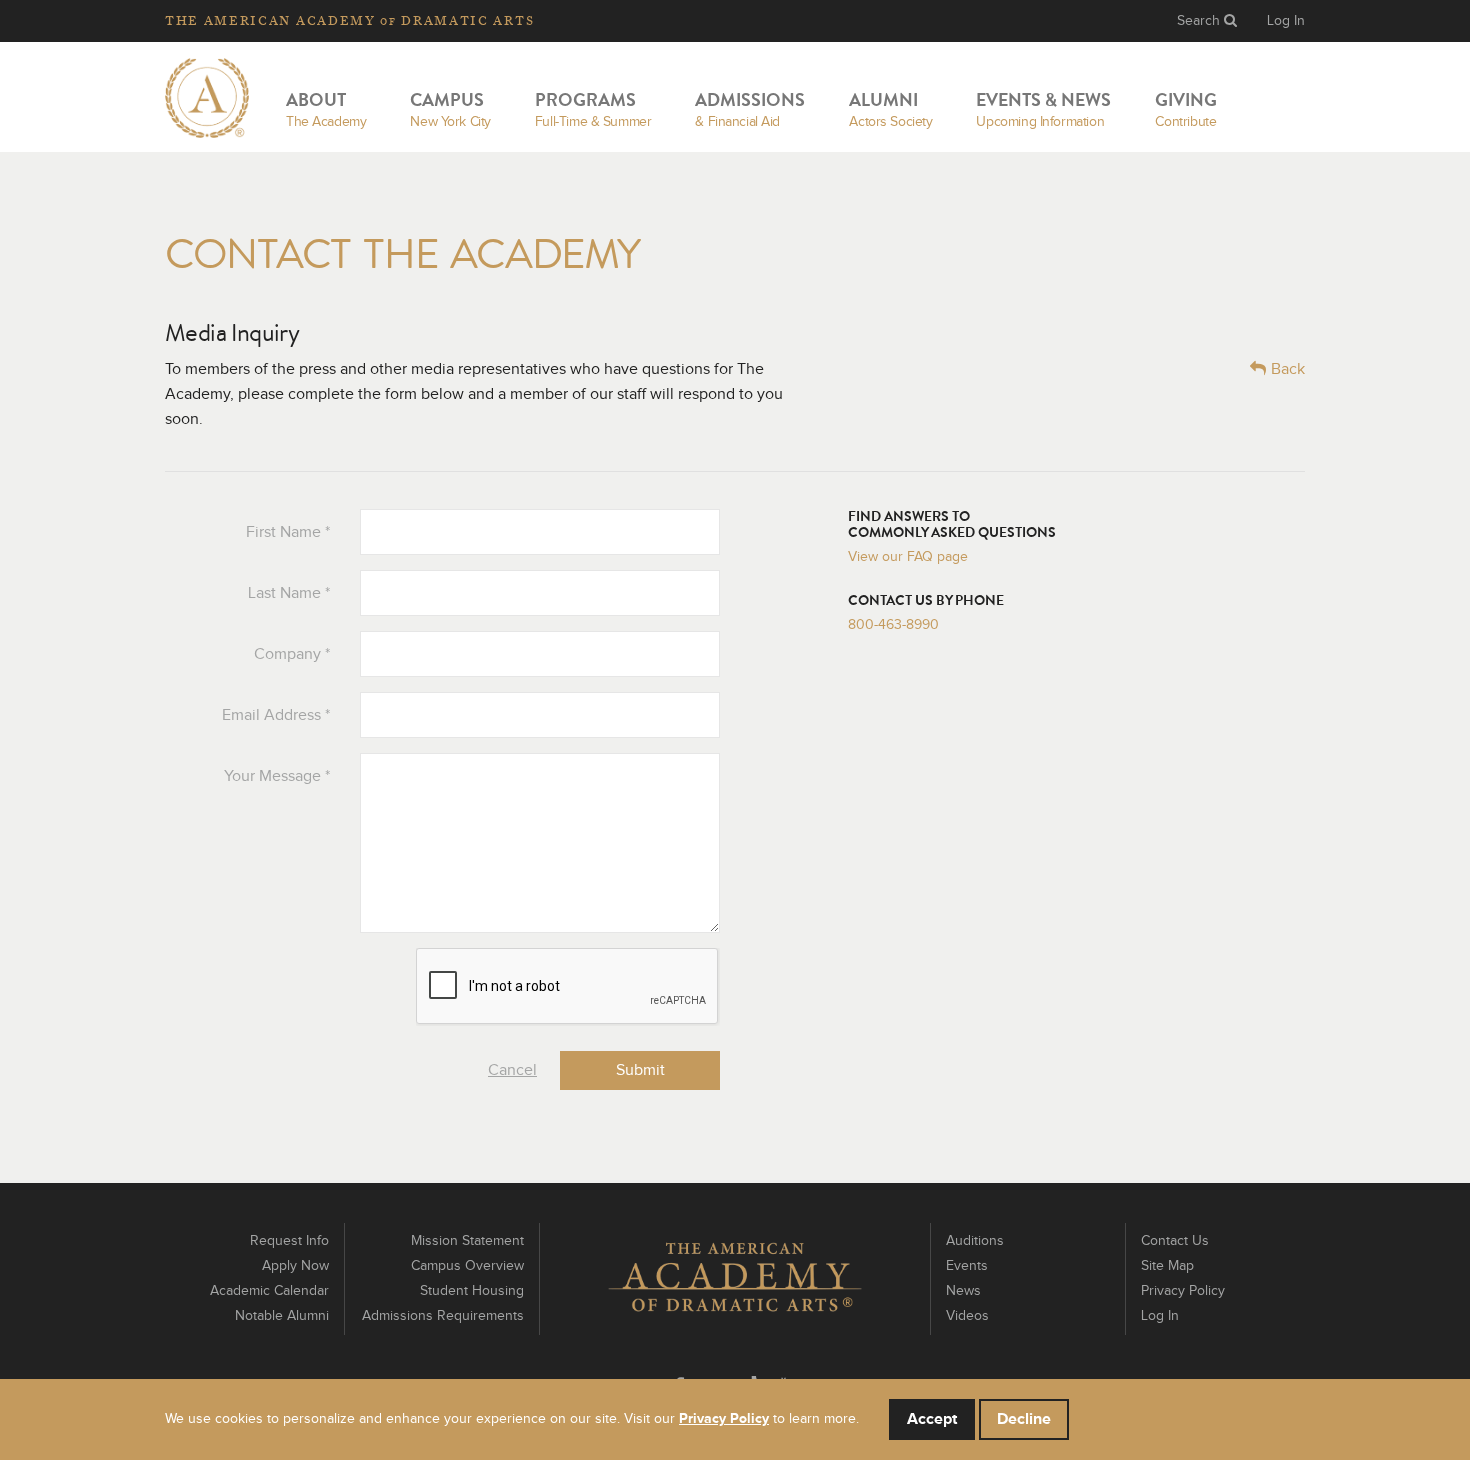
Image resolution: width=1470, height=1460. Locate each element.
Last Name (289, 593)
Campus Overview (467, 1266)
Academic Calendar (269, 1291)
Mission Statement (467, 1241)
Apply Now (295, 1266)
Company (292, 654)
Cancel (512, 1070)
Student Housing (472, 1291)
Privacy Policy (1183, 1291)
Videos (967, 1316)
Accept (932, 1419)
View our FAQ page (908, 557)
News (963, 1291)
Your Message (277, 776)
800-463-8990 (893, 625)
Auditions (975, 1241)
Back (1288, 369)
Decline (1024, 1419)
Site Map (1167, 1266)
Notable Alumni (282, 1316)
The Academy (349, 20)
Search (1200, 21)
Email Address (276, 715)
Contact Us (1175, 1241)
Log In (1286, 21)
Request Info (289, 1241)
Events (967, 1266)
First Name (288, 532)
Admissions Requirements (443, 1316)
